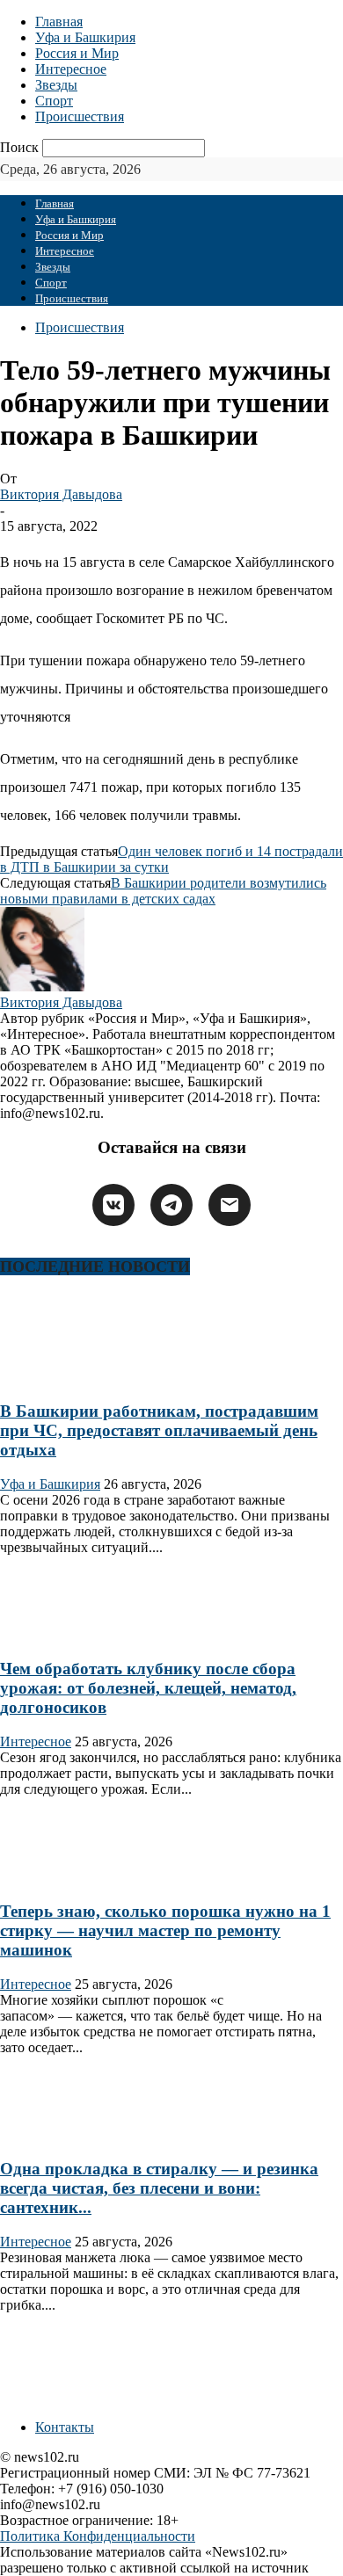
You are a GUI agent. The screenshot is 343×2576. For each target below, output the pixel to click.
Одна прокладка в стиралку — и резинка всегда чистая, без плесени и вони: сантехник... (159, 2188)
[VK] (113, 1205)
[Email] (230, 1205)
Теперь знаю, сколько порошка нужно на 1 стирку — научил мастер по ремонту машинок (165, 1930)
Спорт (54, 101)
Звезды (56, 85)
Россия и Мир (77, 53)
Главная (59, 22)
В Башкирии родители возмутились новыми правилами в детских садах (163, 891)
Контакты (65, 2427)
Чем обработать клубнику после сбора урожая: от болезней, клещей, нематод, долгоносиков (148, 1688)
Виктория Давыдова (61, 494)
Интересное (71, 69)
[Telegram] (171, 1205)
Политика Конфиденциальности (98, 2536)
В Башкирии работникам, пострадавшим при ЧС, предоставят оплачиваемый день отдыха (159, 1430)
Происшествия (80, 116)
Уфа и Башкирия (85, 37)
